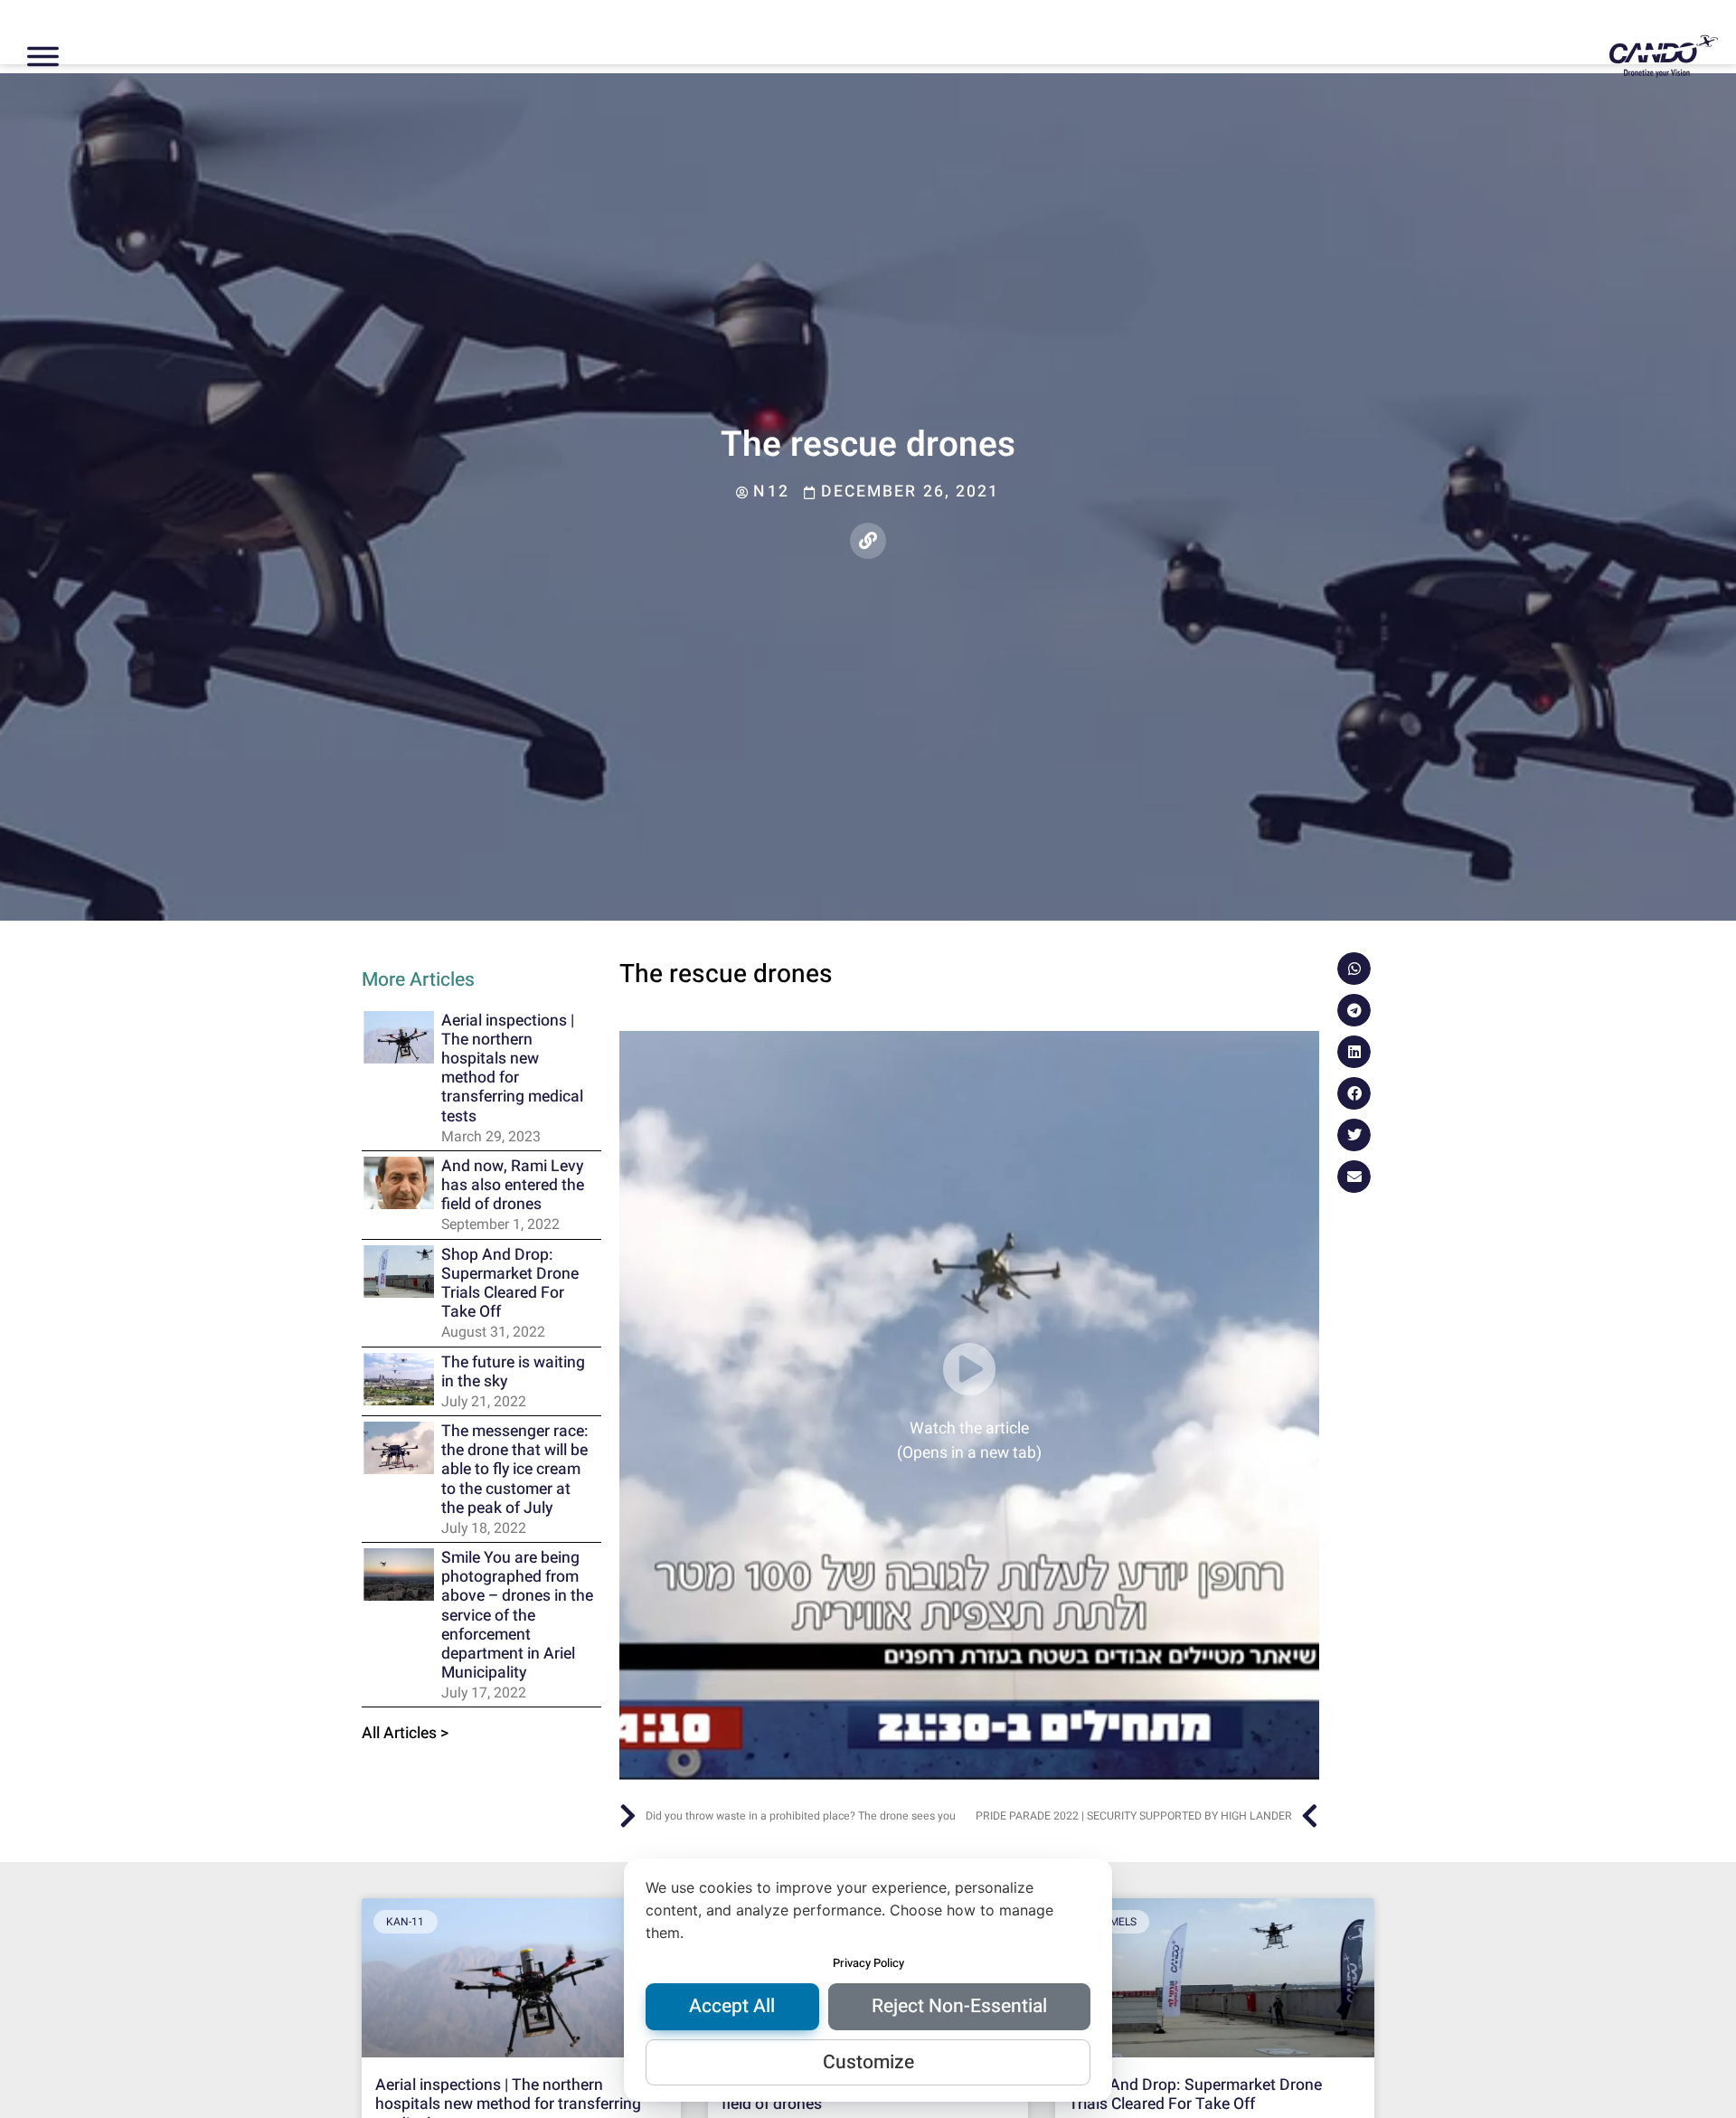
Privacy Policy (868, 1963)
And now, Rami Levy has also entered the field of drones (513, 1185)
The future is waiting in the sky (513, 1372)
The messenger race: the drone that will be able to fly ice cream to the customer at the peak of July (515, 1470)
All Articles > (406, 1733)
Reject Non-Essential (959, 2006)
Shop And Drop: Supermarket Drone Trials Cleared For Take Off (510, 1283)
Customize (868, 2062)
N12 (771, 492)
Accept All (732, 2006)
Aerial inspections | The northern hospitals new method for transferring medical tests (512, 1068)
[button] (1354, 969)
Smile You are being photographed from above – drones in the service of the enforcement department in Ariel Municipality (517, 1615)
